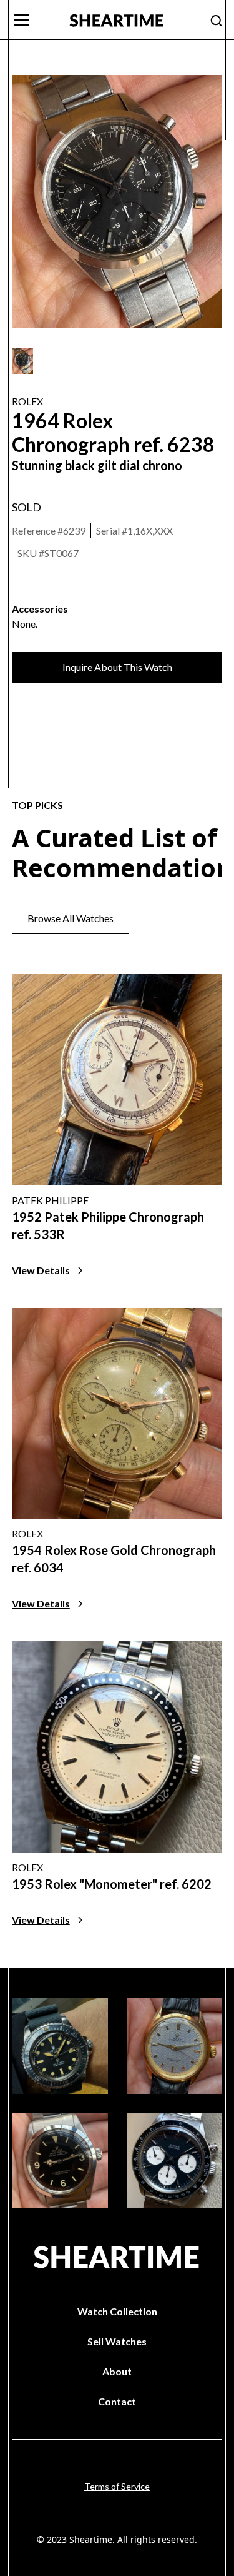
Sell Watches (117, 2341)
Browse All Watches (71, 918)
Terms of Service (117, 2486)
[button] (33, 20)
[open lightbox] (22, 361)
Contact (117, 2401)
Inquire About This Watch (117, 667)
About (117, 2371)
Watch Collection (117, 2311)
